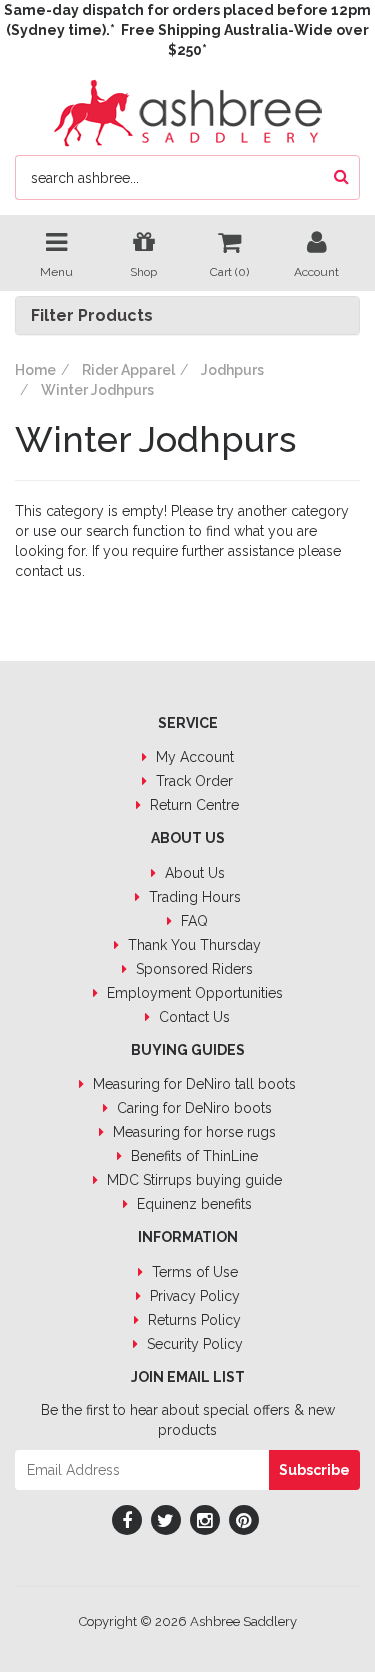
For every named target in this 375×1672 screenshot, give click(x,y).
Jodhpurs (232, 370)
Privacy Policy (193, 1296)
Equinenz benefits (192, 1204)
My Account (193, 757)
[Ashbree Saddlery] (188, 111)
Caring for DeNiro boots (192, 1108)
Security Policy (193, 1344)
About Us (193, 873)
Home (35, 370)
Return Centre (192, 805)
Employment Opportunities (193, 993)
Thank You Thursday (192, 945)
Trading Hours (193, 897)
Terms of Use (193, 1272)
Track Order (192, 781)
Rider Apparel (128, 370)
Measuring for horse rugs (192, 1132)
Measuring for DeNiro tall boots (192, 1084)
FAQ (192, 921)
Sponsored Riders (192, 969)
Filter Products (92, 316)
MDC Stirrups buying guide (192, 1180)
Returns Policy (192, 1320)
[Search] (341, 177)
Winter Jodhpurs (97, 390)
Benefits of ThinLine (192, 1156)
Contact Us (192, 1017)
